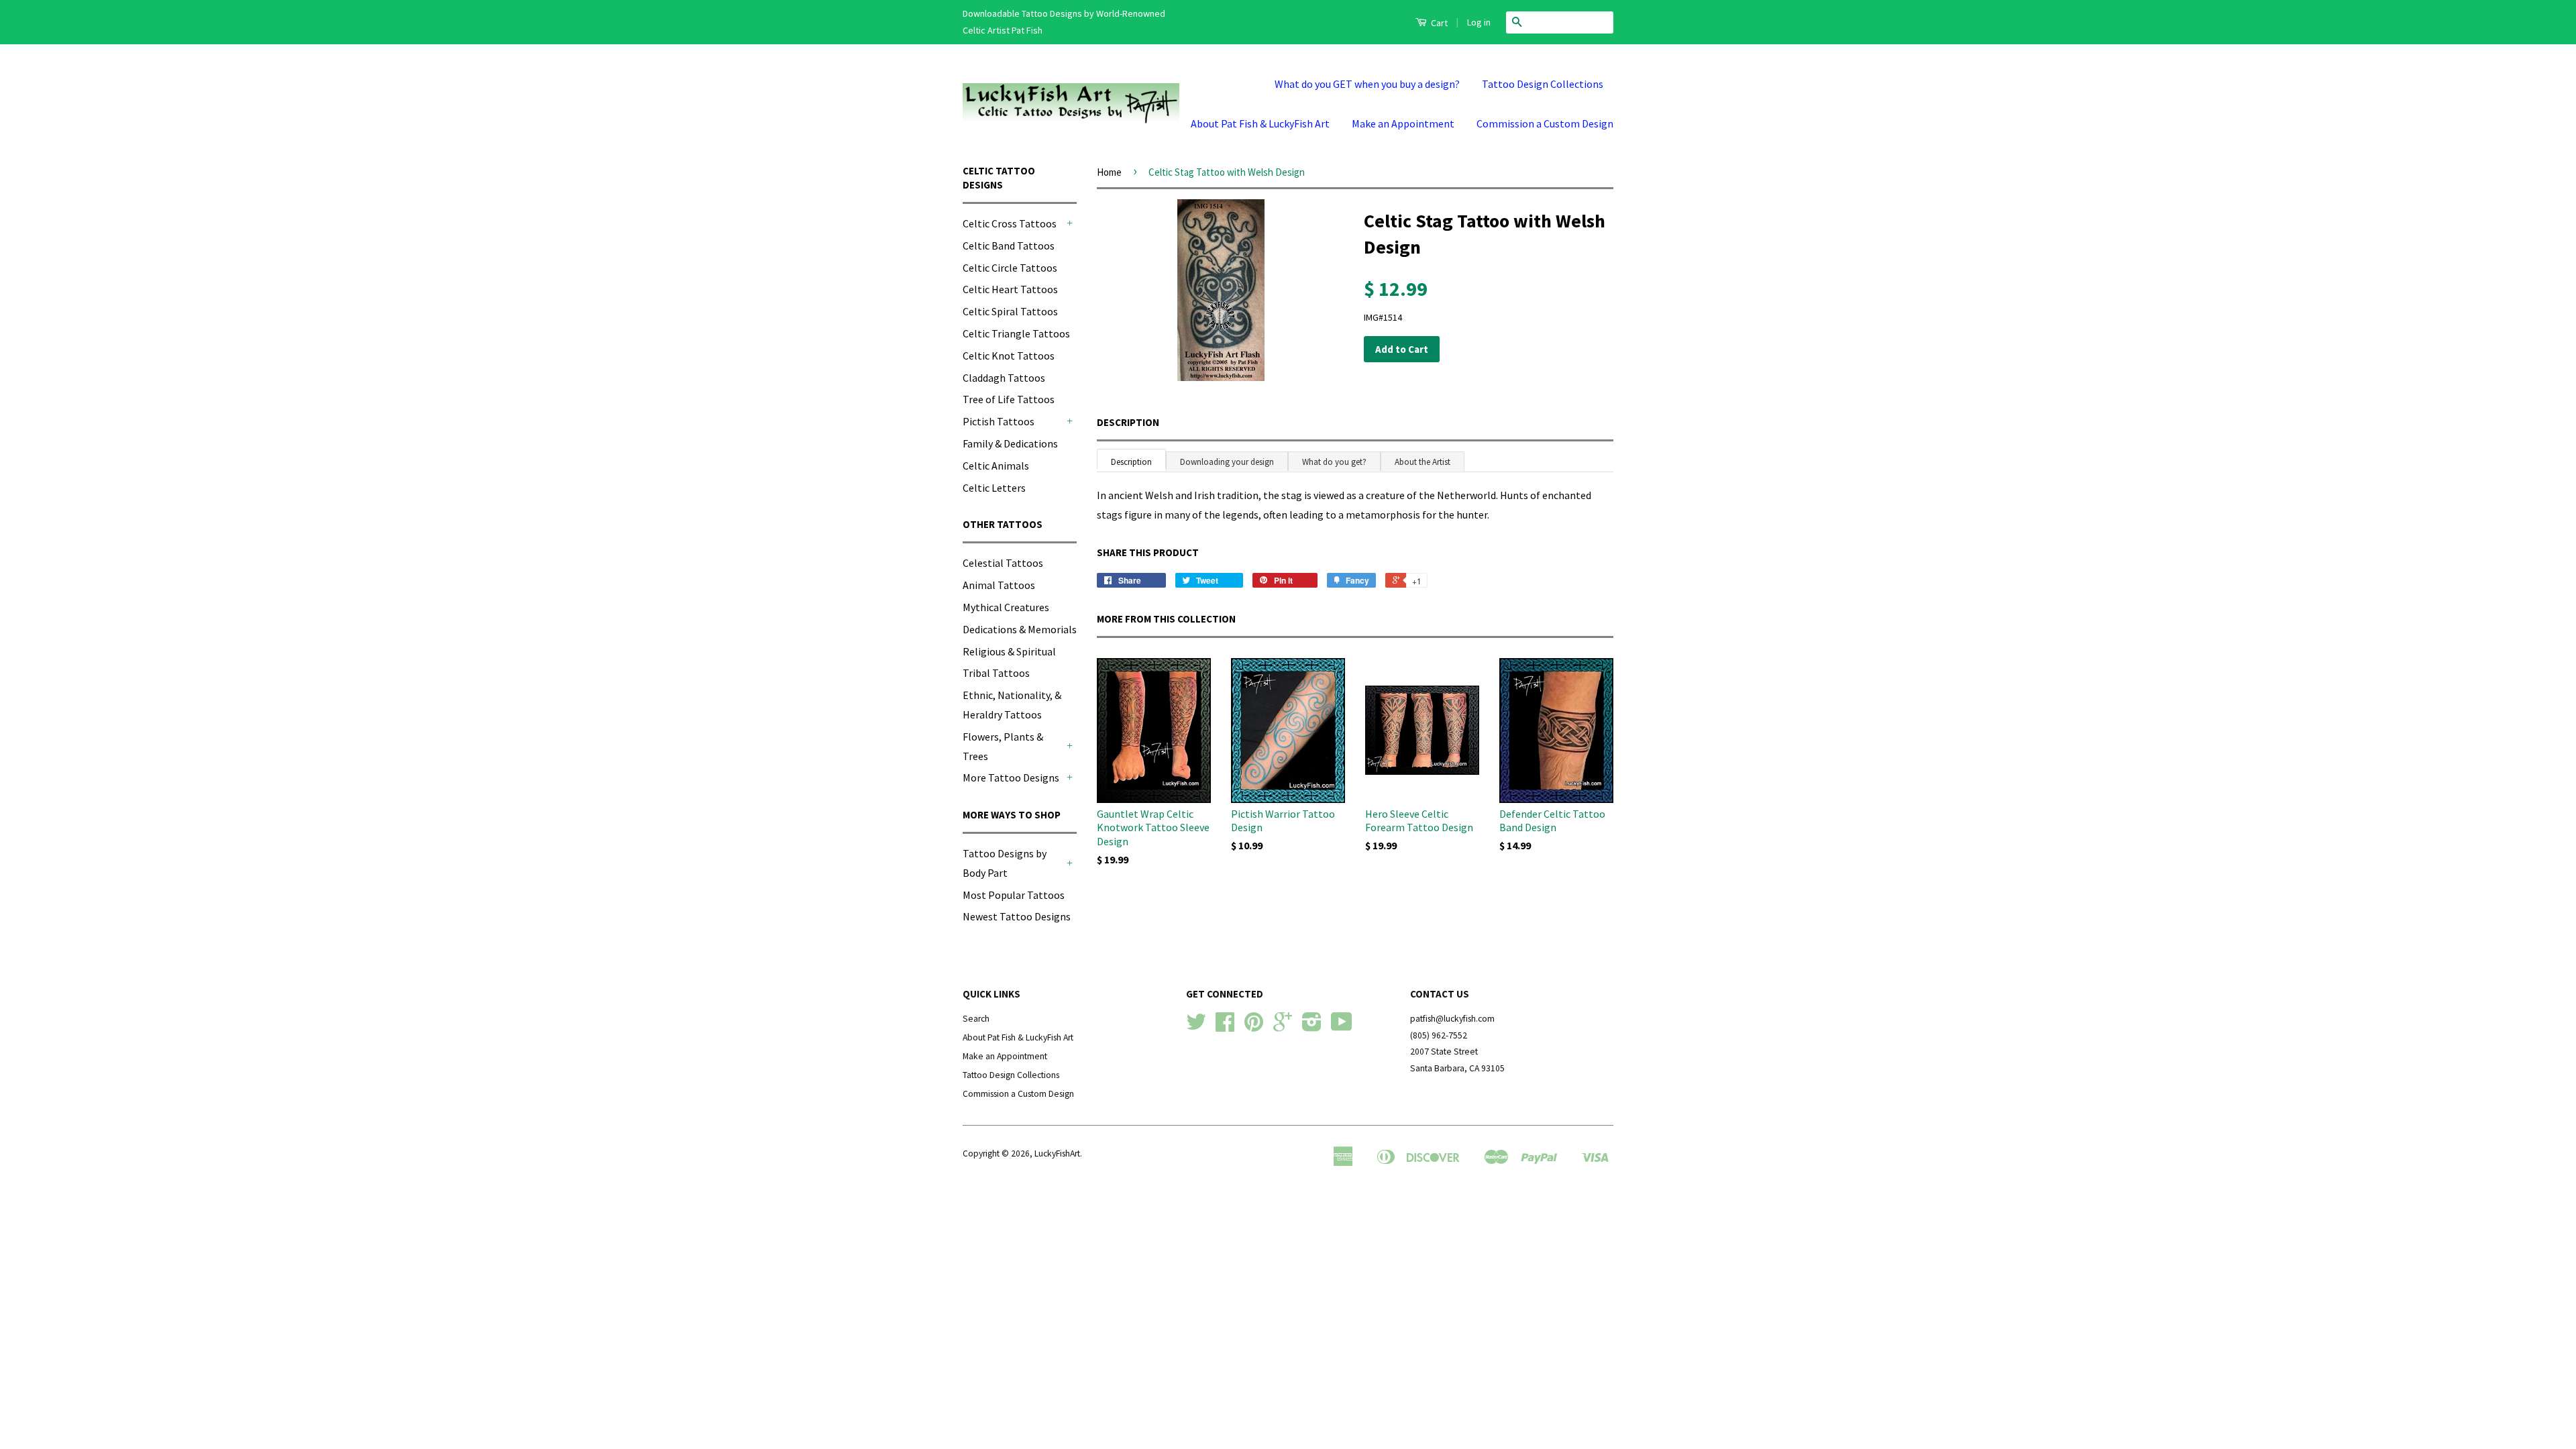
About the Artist (1423, 462)
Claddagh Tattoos (1004, 378)
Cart (1438, 23)
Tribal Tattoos (996, 673)
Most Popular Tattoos (1014, 895)
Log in (1479, 22)
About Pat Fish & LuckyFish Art (1260, 123)
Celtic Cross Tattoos (1010, 223)
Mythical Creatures (1006, 607)
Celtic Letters (994, 488)
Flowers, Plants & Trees (1003, 746)
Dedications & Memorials (1020, 629)
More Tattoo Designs (1011, 777)
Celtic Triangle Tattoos (1016, 333)
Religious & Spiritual (1009, 651)
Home (1109, 172)
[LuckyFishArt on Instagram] (1312, 1027)
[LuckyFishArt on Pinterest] (1254, 1027)
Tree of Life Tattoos (1009, 399)
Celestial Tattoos (1003, 563)
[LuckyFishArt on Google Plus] (1283, 1027)
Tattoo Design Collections (1543, 84)
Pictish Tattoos (999, 421)
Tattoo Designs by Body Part (1005, 863)
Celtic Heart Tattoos (1010, 289)
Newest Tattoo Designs (1017, 916)
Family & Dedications (1010, 443)
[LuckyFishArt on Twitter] (1196, 1027)
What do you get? (1334, 462)
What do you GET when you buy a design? (1367, 84)
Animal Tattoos (999, 585)
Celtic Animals (996, 466)
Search (976, 1019)
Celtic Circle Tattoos (1010, 268)
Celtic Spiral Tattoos (1010, 311)
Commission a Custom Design (1545, 123)
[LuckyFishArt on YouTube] (1342, 1027)
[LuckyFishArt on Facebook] (1225, 1027)
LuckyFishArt (1057, 1153)
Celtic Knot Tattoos (1009, 356)
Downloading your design (1227, 462)
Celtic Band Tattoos (1009, 246)
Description (1128, 422)
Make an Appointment (1403, 123)
